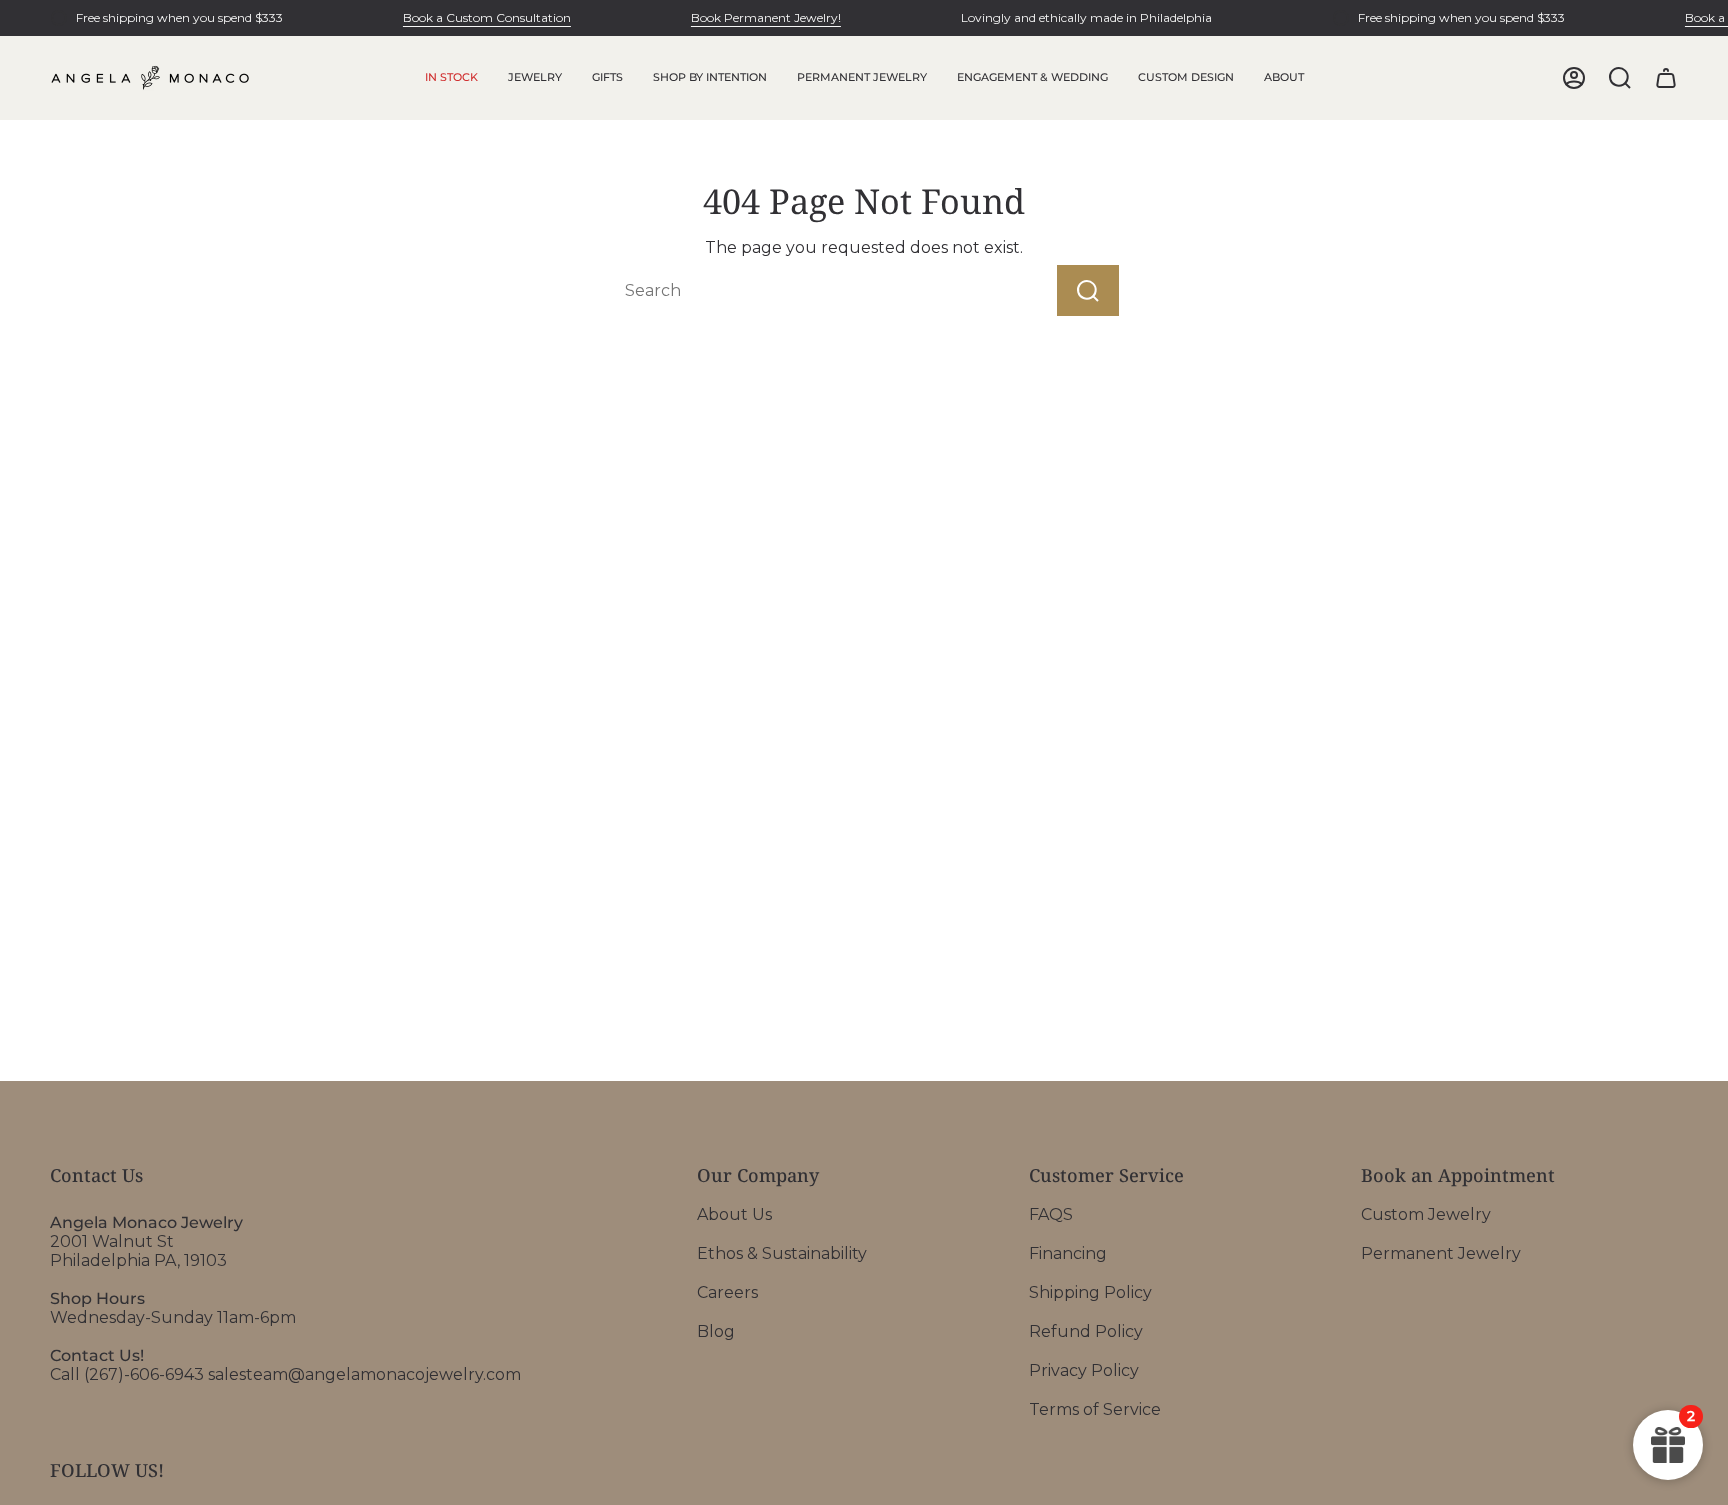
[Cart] (1666, 78)
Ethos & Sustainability (782, 1253)
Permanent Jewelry (1441, 1253)
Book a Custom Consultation (487, 17)
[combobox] (798, 290)
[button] (535, 78)
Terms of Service (1095, 1409)
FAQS (1051, 1214)
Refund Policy (1086, 1331)
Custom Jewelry (1426, 1214)
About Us (734, 1214)
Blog (716, 1331)
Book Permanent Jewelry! (766, 17)
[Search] (1088, 290)
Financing (1068, 1253)
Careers (727, 1292)
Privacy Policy (1084, 1370)
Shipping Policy (1090, 1292)
